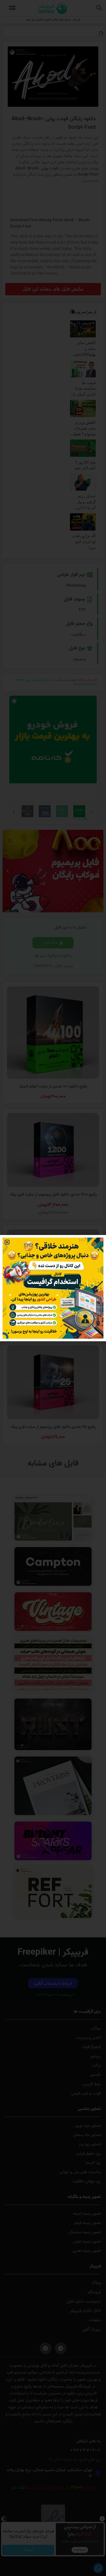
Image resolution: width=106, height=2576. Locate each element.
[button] (7, 1242)
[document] (53, 1288)
